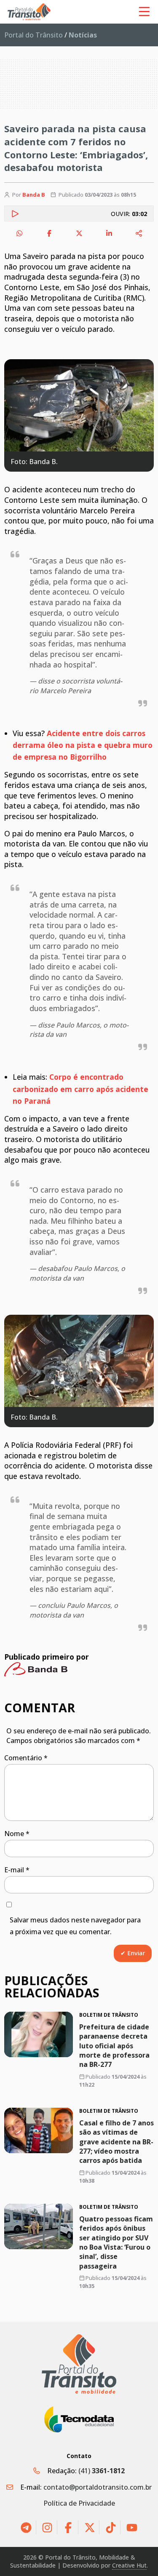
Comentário (26, 1758)
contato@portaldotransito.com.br (98, 2487)
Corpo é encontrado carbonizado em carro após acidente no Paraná (80, 1089)
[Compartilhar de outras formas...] (139, 233)
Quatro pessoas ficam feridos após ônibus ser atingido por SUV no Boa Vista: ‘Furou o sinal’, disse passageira (116, 2242)
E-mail (17, 1870)
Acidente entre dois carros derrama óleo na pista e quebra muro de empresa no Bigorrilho (83, 745)
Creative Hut (129, 2565)
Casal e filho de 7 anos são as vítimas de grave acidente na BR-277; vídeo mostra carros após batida (116, 2142)
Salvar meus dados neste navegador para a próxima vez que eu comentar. (75, 1926)
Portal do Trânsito (33, 35)
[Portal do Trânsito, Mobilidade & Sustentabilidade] (79, 2364)
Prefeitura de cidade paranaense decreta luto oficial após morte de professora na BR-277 (114, 2045)
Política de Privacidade (79, 2503)
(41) (102, 2471)
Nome (17, 1834)
